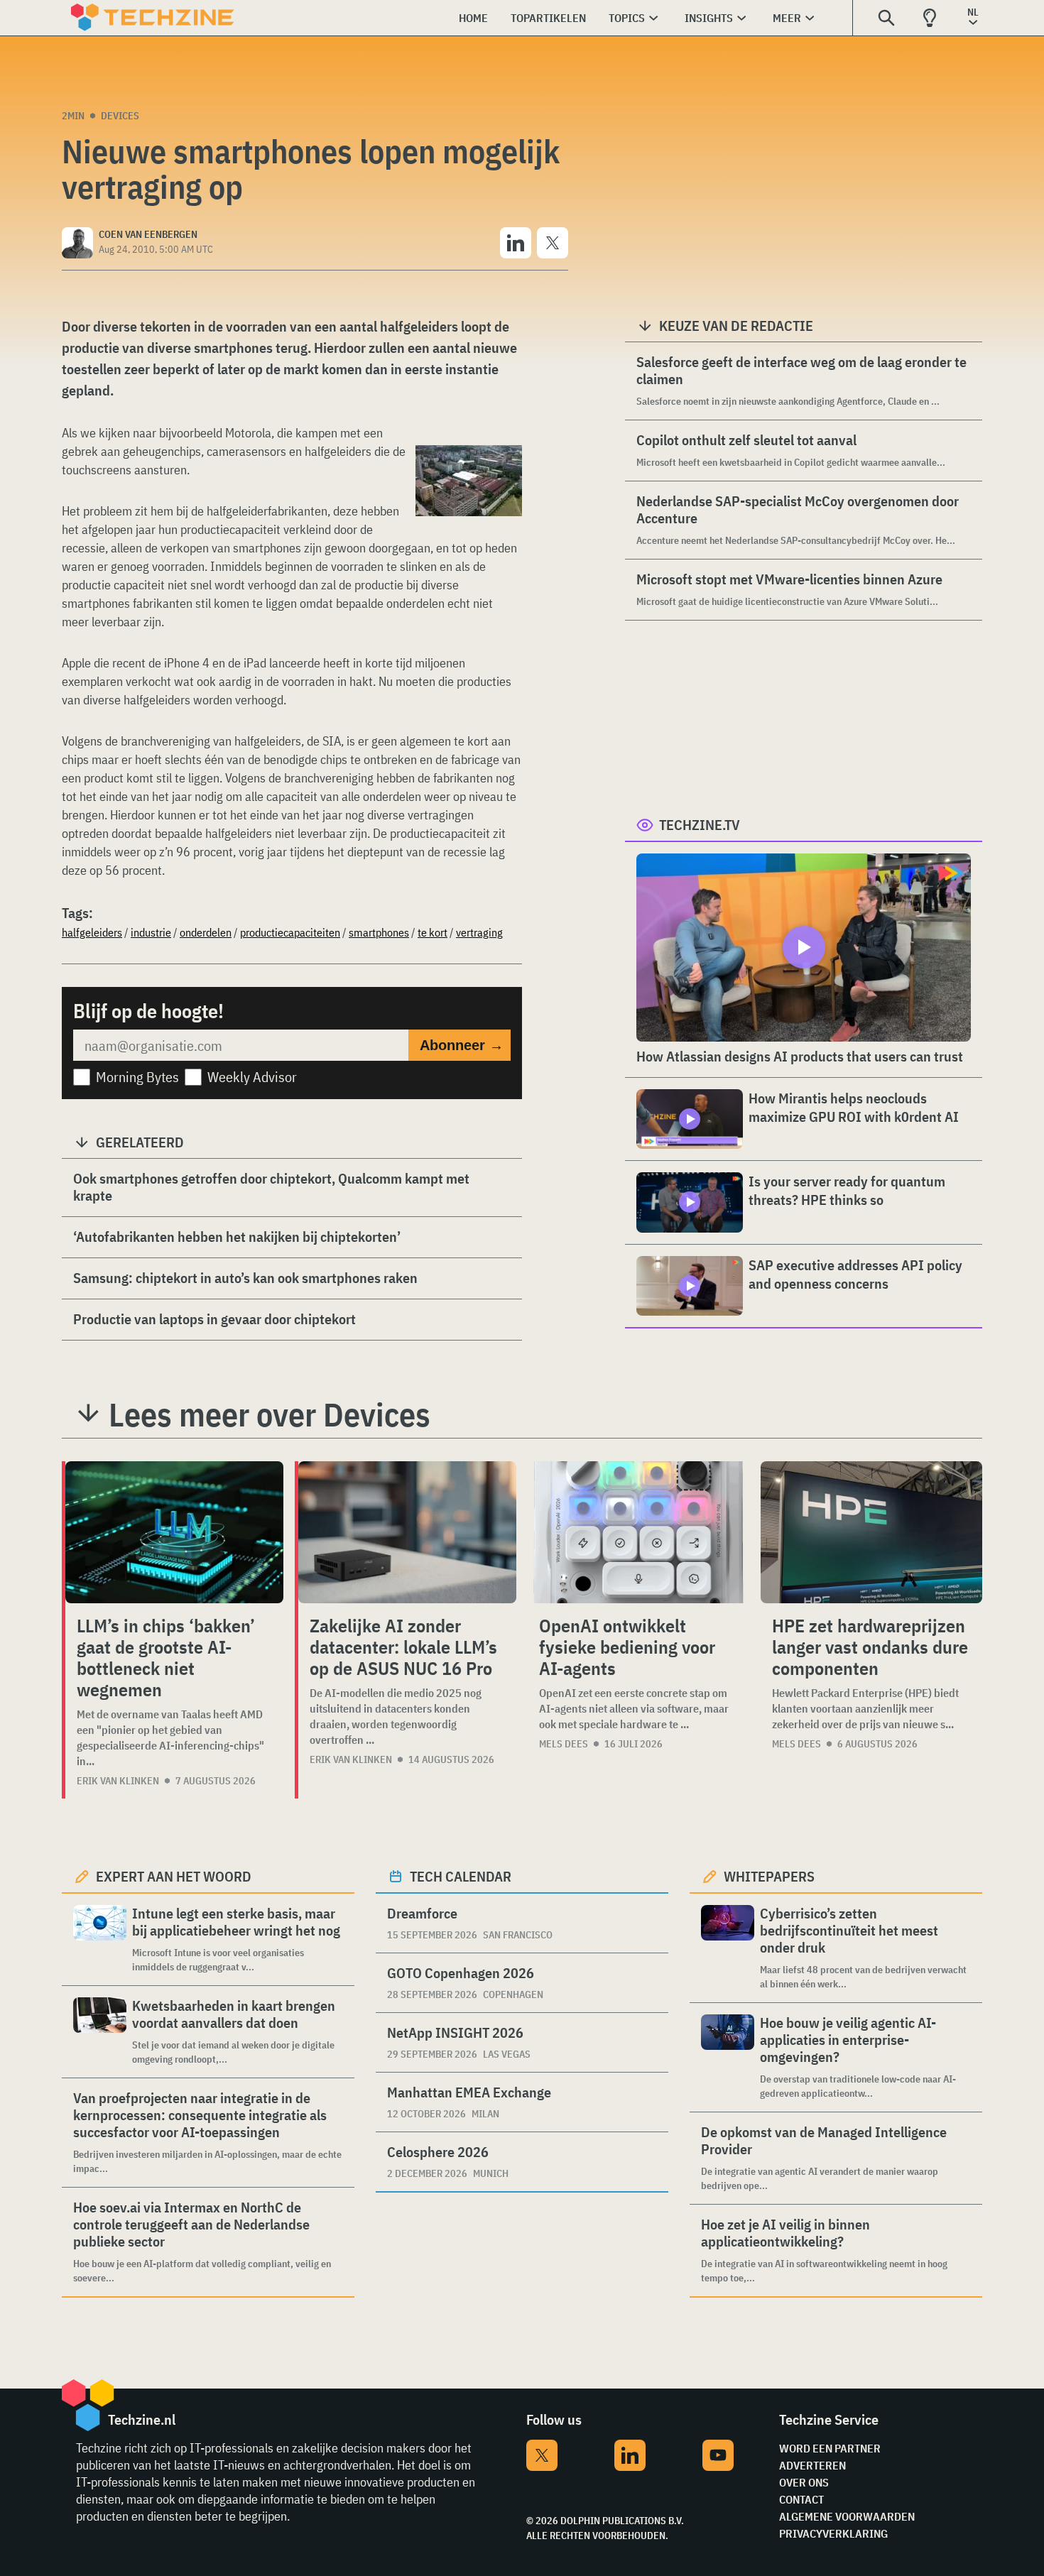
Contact (801, 2499)
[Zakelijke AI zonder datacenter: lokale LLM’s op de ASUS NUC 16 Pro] (407, 1532)
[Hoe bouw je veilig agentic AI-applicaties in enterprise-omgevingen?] (728, 2057)
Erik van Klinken (118, 1781)
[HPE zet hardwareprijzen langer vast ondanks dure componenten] (871, 1532)
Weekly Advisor (252, 1077)
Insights (709, 18)
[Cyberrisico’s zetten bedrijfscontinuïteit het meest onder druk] (728, 1948)
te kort (433, 932)
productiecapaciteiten (290, 932)
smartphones (379, 932)
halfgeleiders (92, 932)
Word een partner (830, 2448)
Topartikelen (548, 18)
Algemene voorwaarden (847, 2516)
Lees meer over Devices (270, 1414)
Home (473, 18)
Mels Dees (564, 1744)
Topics (627, 18)
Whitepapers (769, 1876)
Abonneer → (462, 1045)
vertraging (479, 932)
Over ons (804, 2482)
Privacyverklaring (833, 2533)
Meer (787, 18)
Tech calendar (461, 1876)
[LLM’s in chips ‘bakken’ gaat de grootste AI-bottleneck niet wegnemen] (174, 1532)
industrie (151, 932)
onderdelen (206, 932)
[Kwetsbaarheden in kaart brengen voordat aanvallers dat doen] (100, 2032)
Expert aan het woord (174, 1876)
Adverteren (812, 2465)
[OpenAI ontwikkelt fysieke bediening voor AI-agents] (638, 1532)
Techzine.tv (700, 825)
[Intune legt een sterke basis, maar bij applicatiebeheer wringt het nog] (100, 1939)
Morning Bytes (137, 1077)
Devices (120, 116)
